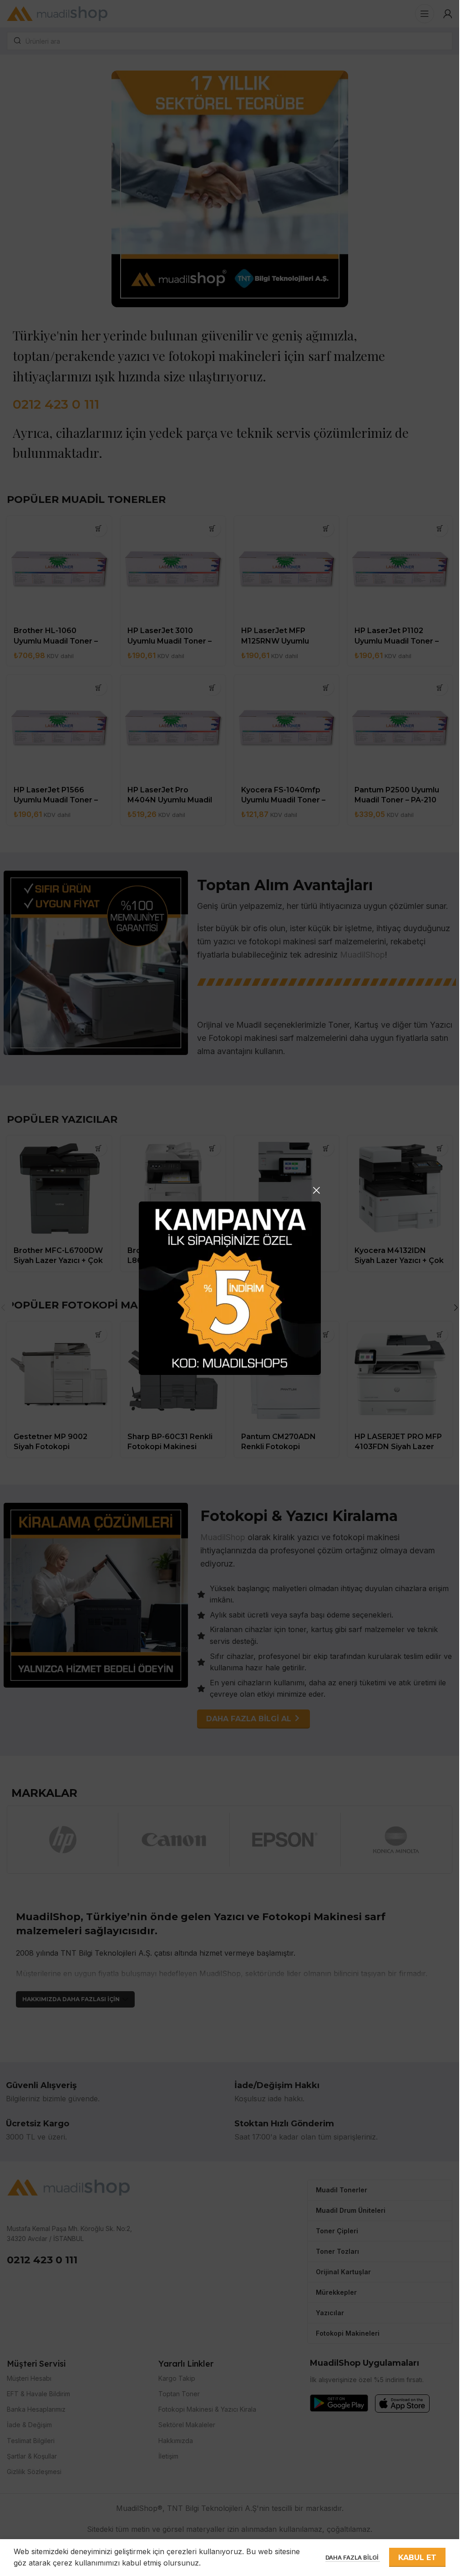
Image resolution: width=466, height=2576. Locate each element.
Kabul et (417, 2558)
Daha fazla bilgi (353, 2557)
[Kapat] (316, 1190)
